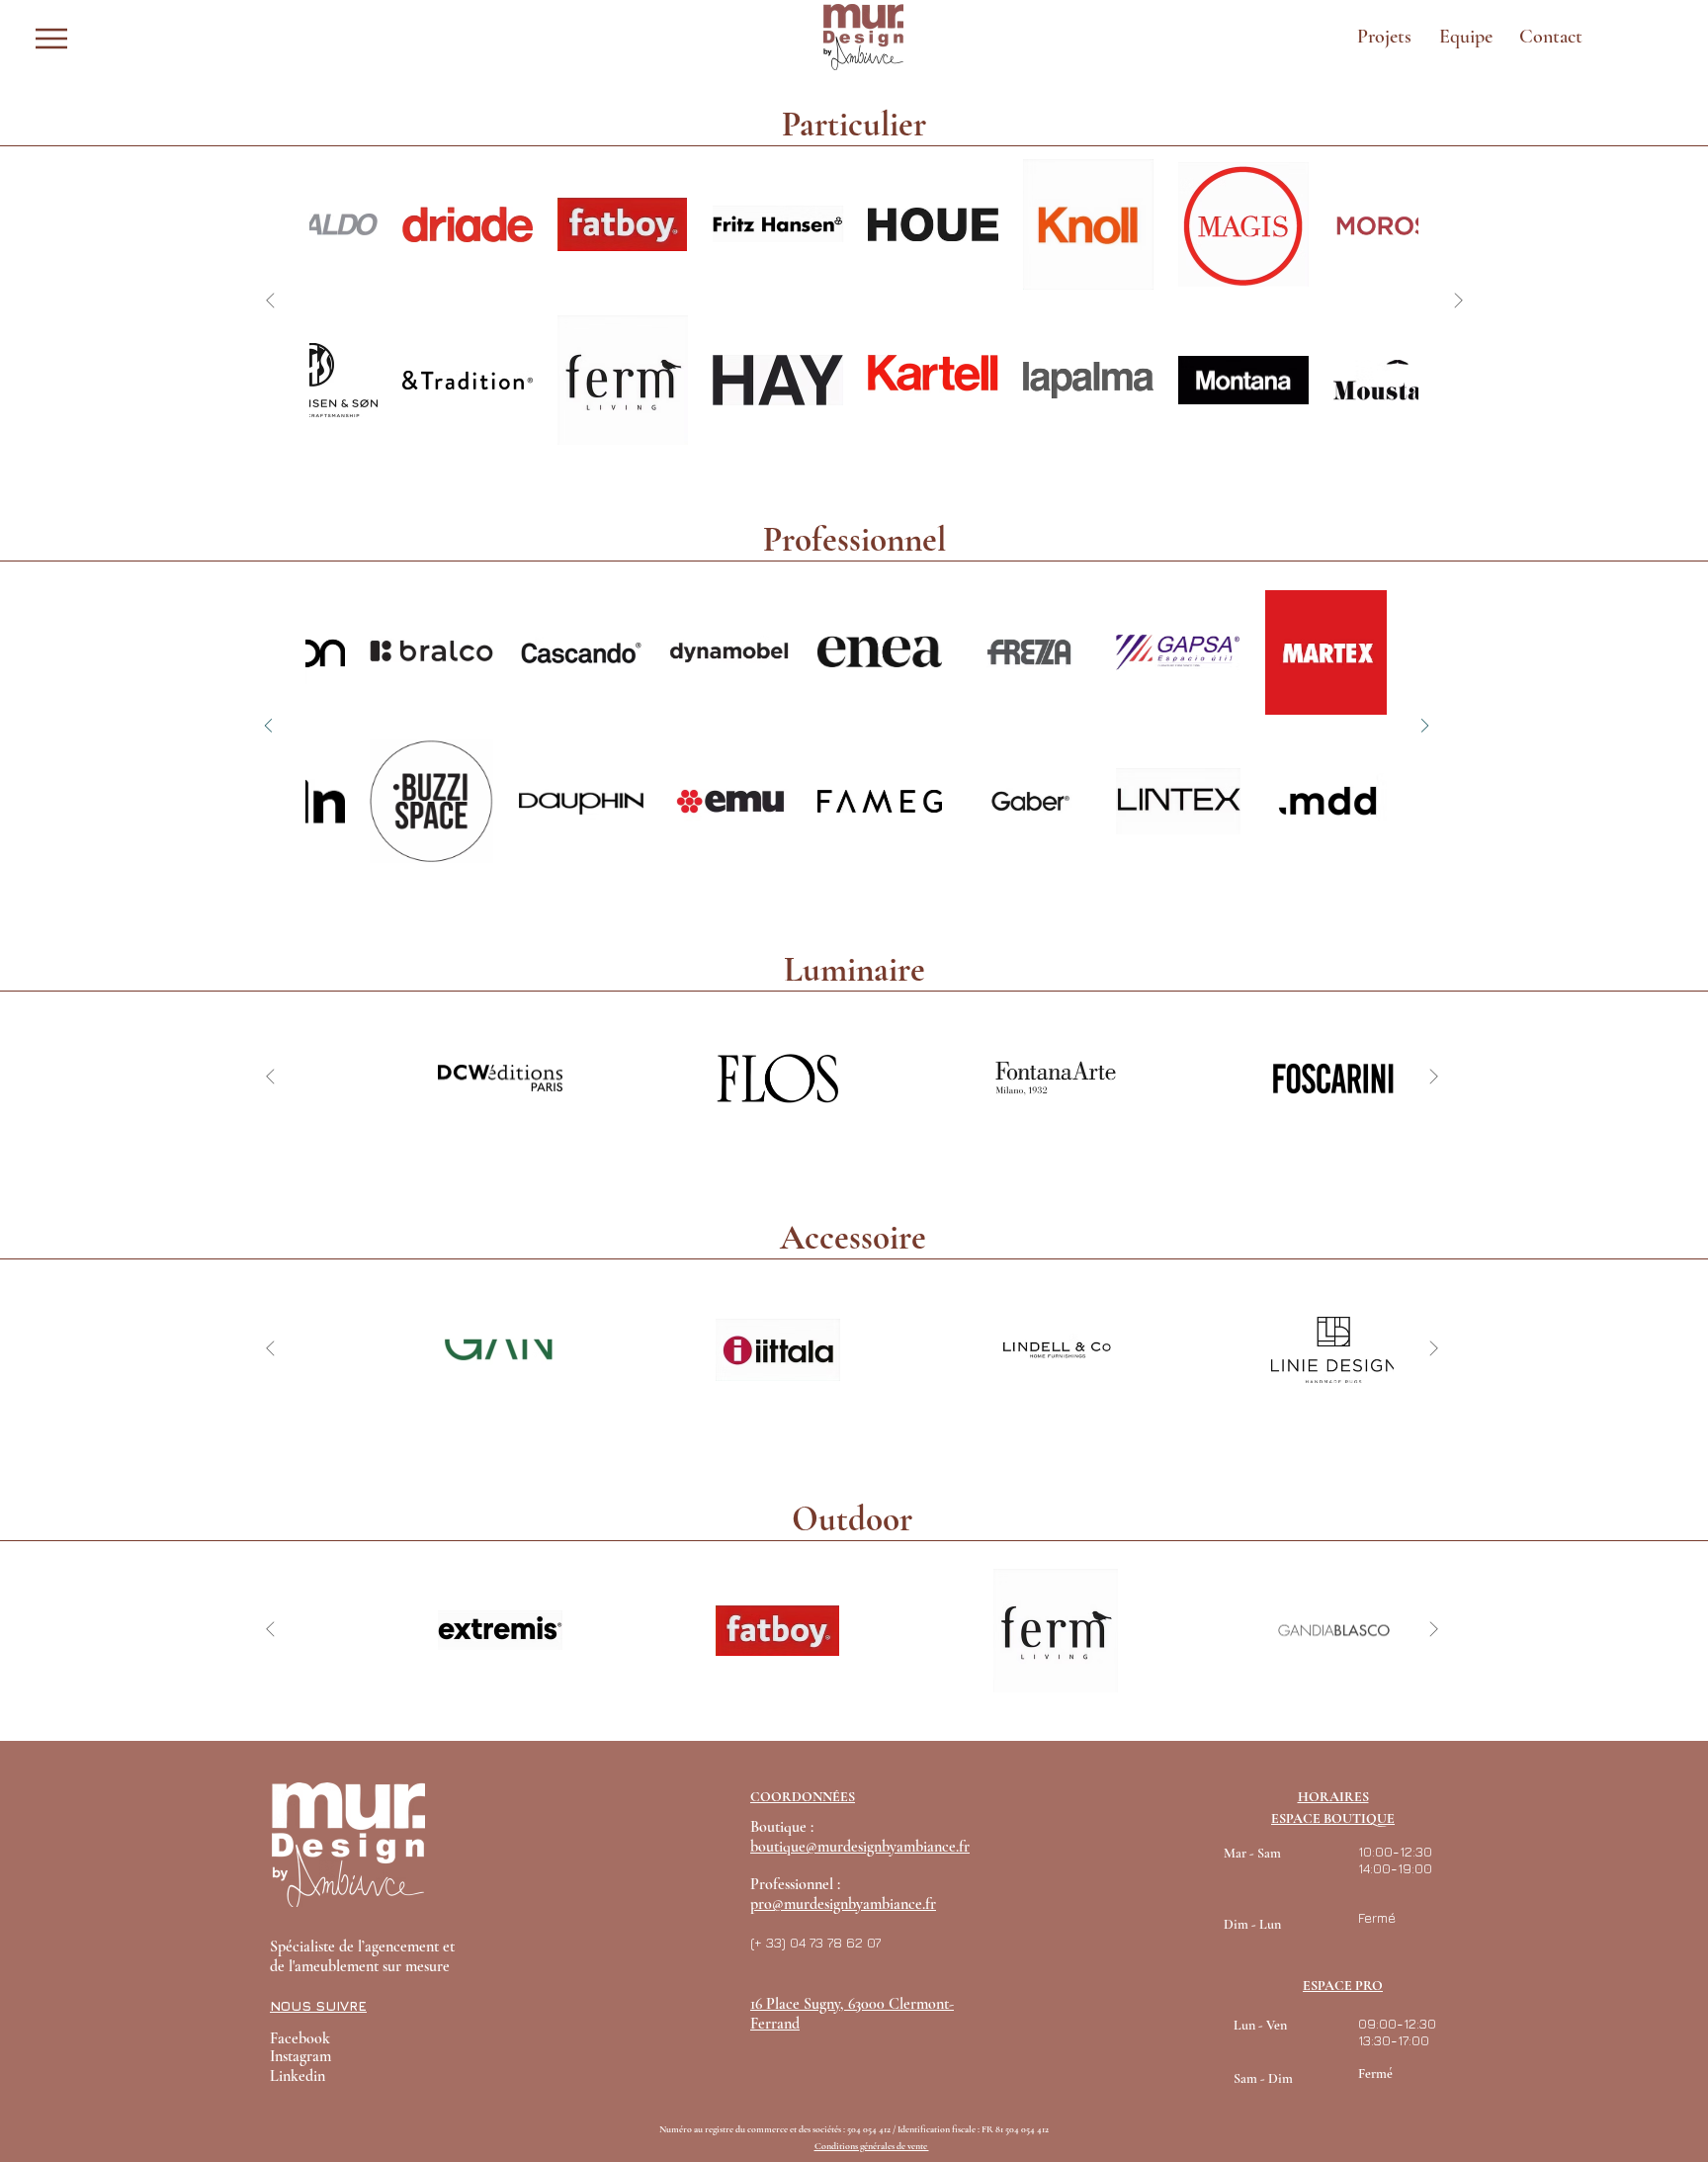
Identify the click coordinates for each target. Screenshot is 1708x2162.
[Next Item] (1458, 302)
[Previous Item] (270, 302)
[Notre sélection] (116, 39)
